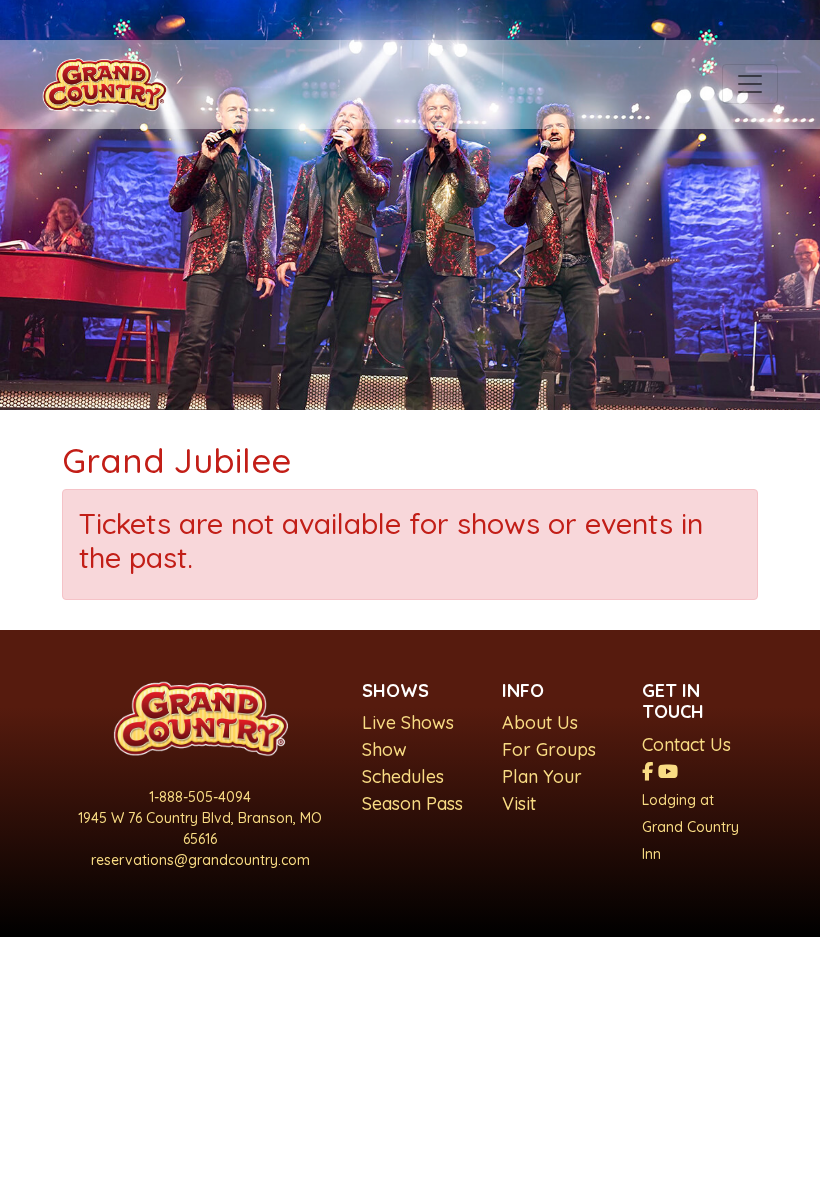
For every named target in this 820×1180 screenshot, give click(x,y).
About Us (540, 722)
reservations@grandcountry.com (200, 860)
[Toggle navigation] (750, 84)
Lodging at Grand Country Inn (690, 827)
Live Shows (408, 722)
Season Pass (412, 803)
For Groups (549, 749)
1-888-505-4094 (200, 797)
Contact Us (686, 744)
